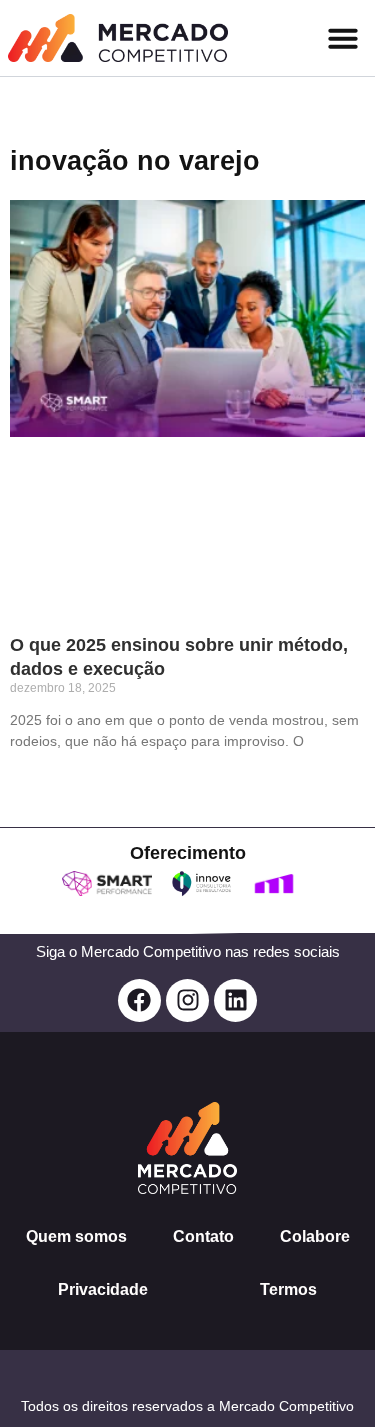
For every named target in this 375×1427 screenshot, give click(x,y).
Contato (203, 1236)
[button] (343, 38)
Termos (288, 1289)
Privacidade (103, 1289)
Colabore (315, 1236)
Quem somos (76, 1236)
